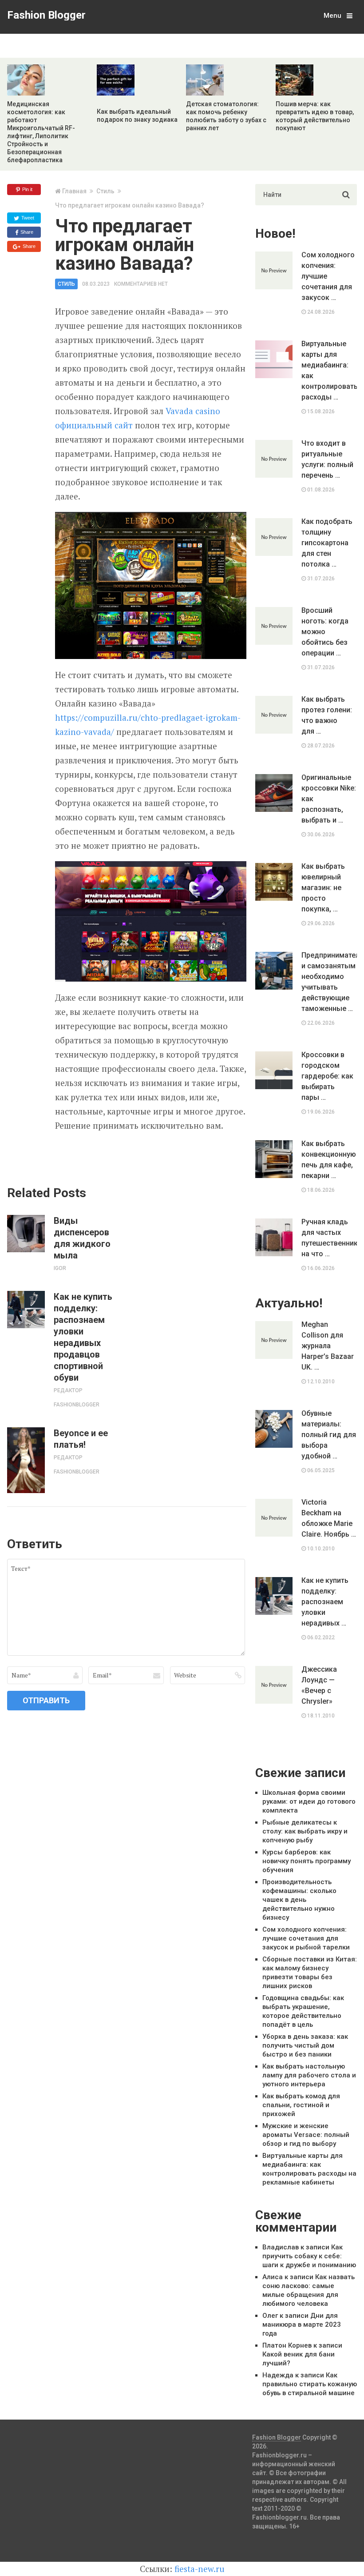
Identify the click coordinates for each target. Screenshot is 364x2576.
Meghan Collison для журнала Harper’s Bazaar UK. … (328, 1346)
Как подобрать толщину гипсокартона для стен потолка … (327, 543)
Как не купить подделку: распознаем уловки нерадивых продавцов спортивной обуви (83, 1337)
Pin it (27, 189)
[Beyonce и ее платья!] (26, 1460)
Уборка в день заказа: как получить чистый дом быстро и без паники (305, 2045)
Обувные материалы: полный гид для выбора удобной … (329, 1435)
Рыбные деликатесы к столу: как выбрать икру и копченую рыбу (305, 1831)
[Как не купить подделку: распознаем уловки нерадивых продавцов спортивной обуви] (26, 1310)
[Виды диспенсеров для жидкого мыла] (26, 1234)
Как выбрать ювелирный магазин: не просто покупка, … (323, 888)
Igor (60, 1268)
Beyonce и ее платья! (81, 1439)
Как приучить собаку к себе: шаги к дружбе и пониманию (309, 2256)
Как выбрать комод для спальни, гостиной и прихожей (301, 2105)
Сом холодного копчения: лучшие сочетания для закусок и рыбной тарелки (306, 1938)
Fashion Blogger (46, 15)
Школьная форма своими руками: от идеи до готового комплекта (309, 1801)
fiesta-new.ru (200, 2569)
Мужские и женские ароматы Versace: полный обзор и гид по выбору (306, 2135)
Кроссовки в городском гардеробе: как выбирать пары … (327, 1076)
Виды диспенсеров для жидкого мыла (82, 1238)
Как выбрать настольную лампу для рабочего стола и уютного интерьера (309, 2075)
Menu (332, 16)
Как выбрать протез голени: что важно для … (327, 715)
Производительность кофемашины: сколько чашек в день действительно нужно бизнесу (299, 1900)
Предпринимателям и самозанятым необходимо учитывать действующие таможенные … (329, 982)
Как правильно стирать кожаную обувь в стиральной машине (310, 2384)
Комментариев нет (141, 284)
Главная (74, 191)
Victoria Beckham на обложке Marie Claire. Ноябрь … (329, 1518)
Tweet (27, 218)
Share (26, 232)
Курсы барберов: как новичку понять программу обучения (307, 1861)
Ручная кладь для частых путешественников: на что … (329, 1238)
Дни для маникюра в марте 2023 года (302, 2324)
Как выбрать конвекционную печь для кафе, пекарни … (329, 1160)
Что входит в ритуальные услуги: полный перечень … (327, 459)
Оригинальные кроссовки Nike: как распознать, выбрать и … (329, 799)
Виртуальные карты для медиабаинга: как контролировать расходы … (329, 370)
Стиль (105, 191)
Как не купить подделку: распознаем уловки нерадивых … (325, 1602)
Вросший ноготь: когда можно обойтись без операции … (325, 632)
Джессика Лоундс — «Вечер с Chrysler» (319, 1685)
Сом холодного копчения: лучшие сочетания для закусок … (328, 276)
